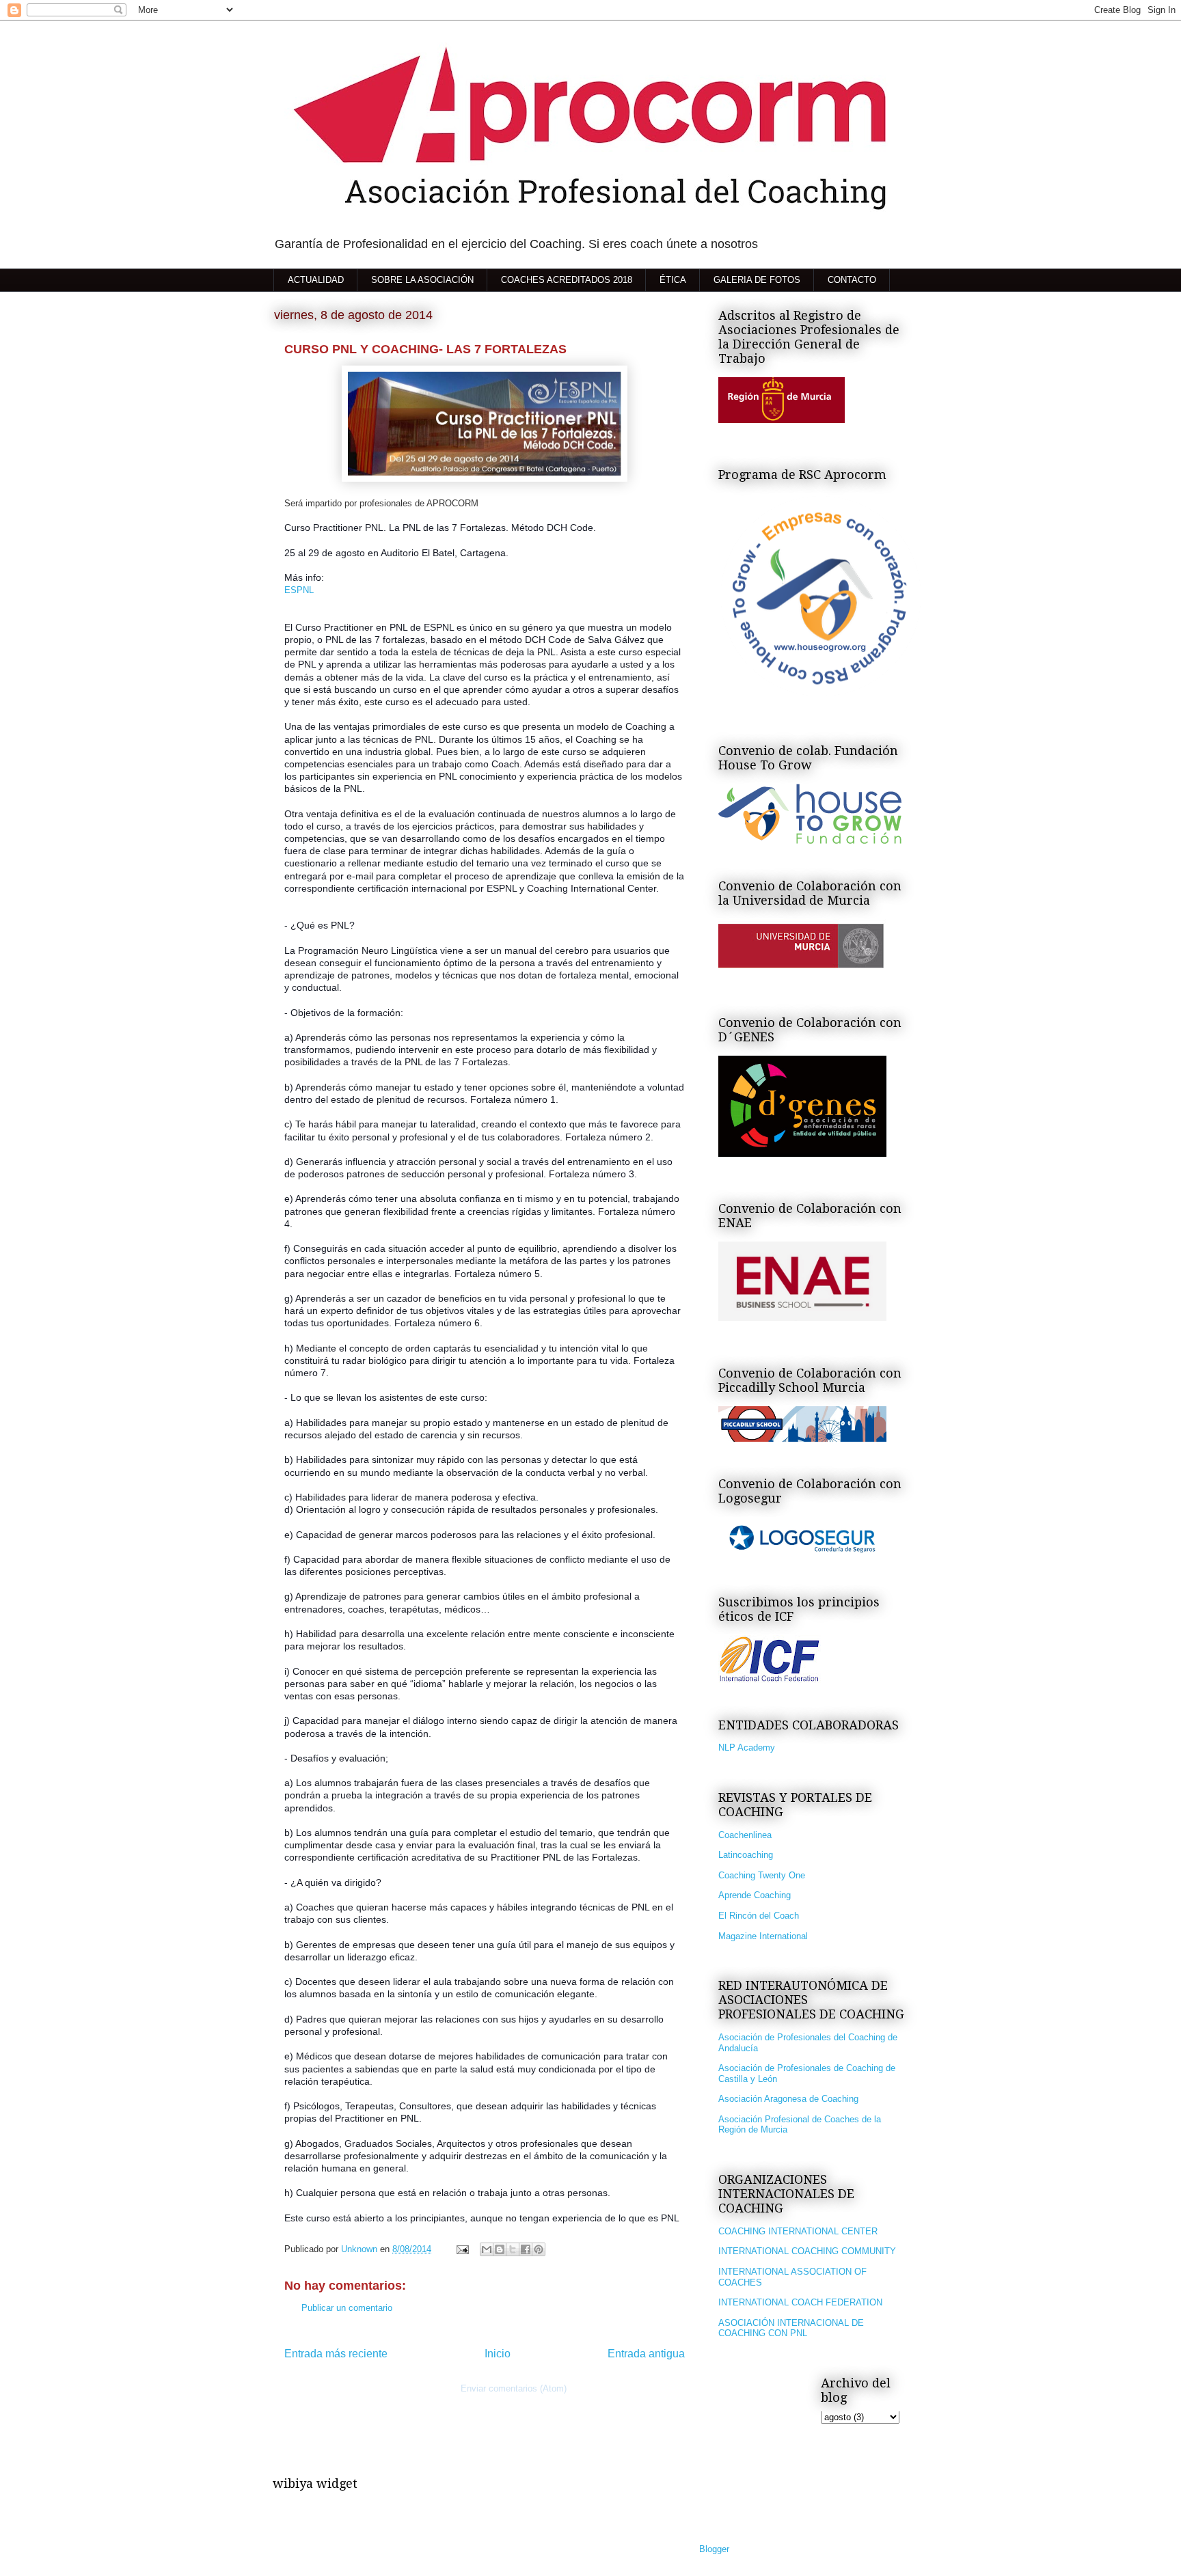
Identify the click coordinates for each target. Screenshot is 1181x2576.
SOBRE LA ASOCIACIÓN (422, 280)
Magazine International (763, 1936)
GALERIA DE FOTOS (757, 280)
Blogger (714, 2549)
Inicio (498, 2354)
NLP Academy (747, 1748)
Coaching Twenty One (762, 1875)
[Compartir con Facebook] (526, 2249)
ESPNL (299, 590)
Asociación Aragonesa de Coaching (788, 2099)
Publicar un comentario (347, 2308)
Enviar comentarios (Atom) (514, 2388)
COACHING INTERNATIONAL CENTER (798, 2231)
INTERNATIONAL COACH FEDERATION (800, 2302)
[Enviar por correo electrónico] (487, 2249)
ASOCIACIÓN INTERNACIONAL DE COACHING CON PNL (791, 2328)
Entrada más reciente (336, 2354)
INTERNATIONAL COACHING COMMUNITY (807, 2251)
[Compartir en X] (513, 2249)
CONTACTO (852, 280)
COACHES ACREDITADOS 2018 (567, 280)
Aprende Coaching (755, 1895)
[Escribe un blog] (500, 2249)
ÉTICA (673, 280)
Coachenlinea (745, 1835)
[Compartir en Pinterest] (539, 2249)
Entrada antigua (646, 2354)
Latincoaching (746, 1855)
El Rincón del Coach (759, 1916)
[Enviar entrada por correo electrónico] (462, 2249)
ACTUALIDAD (316, 280)
